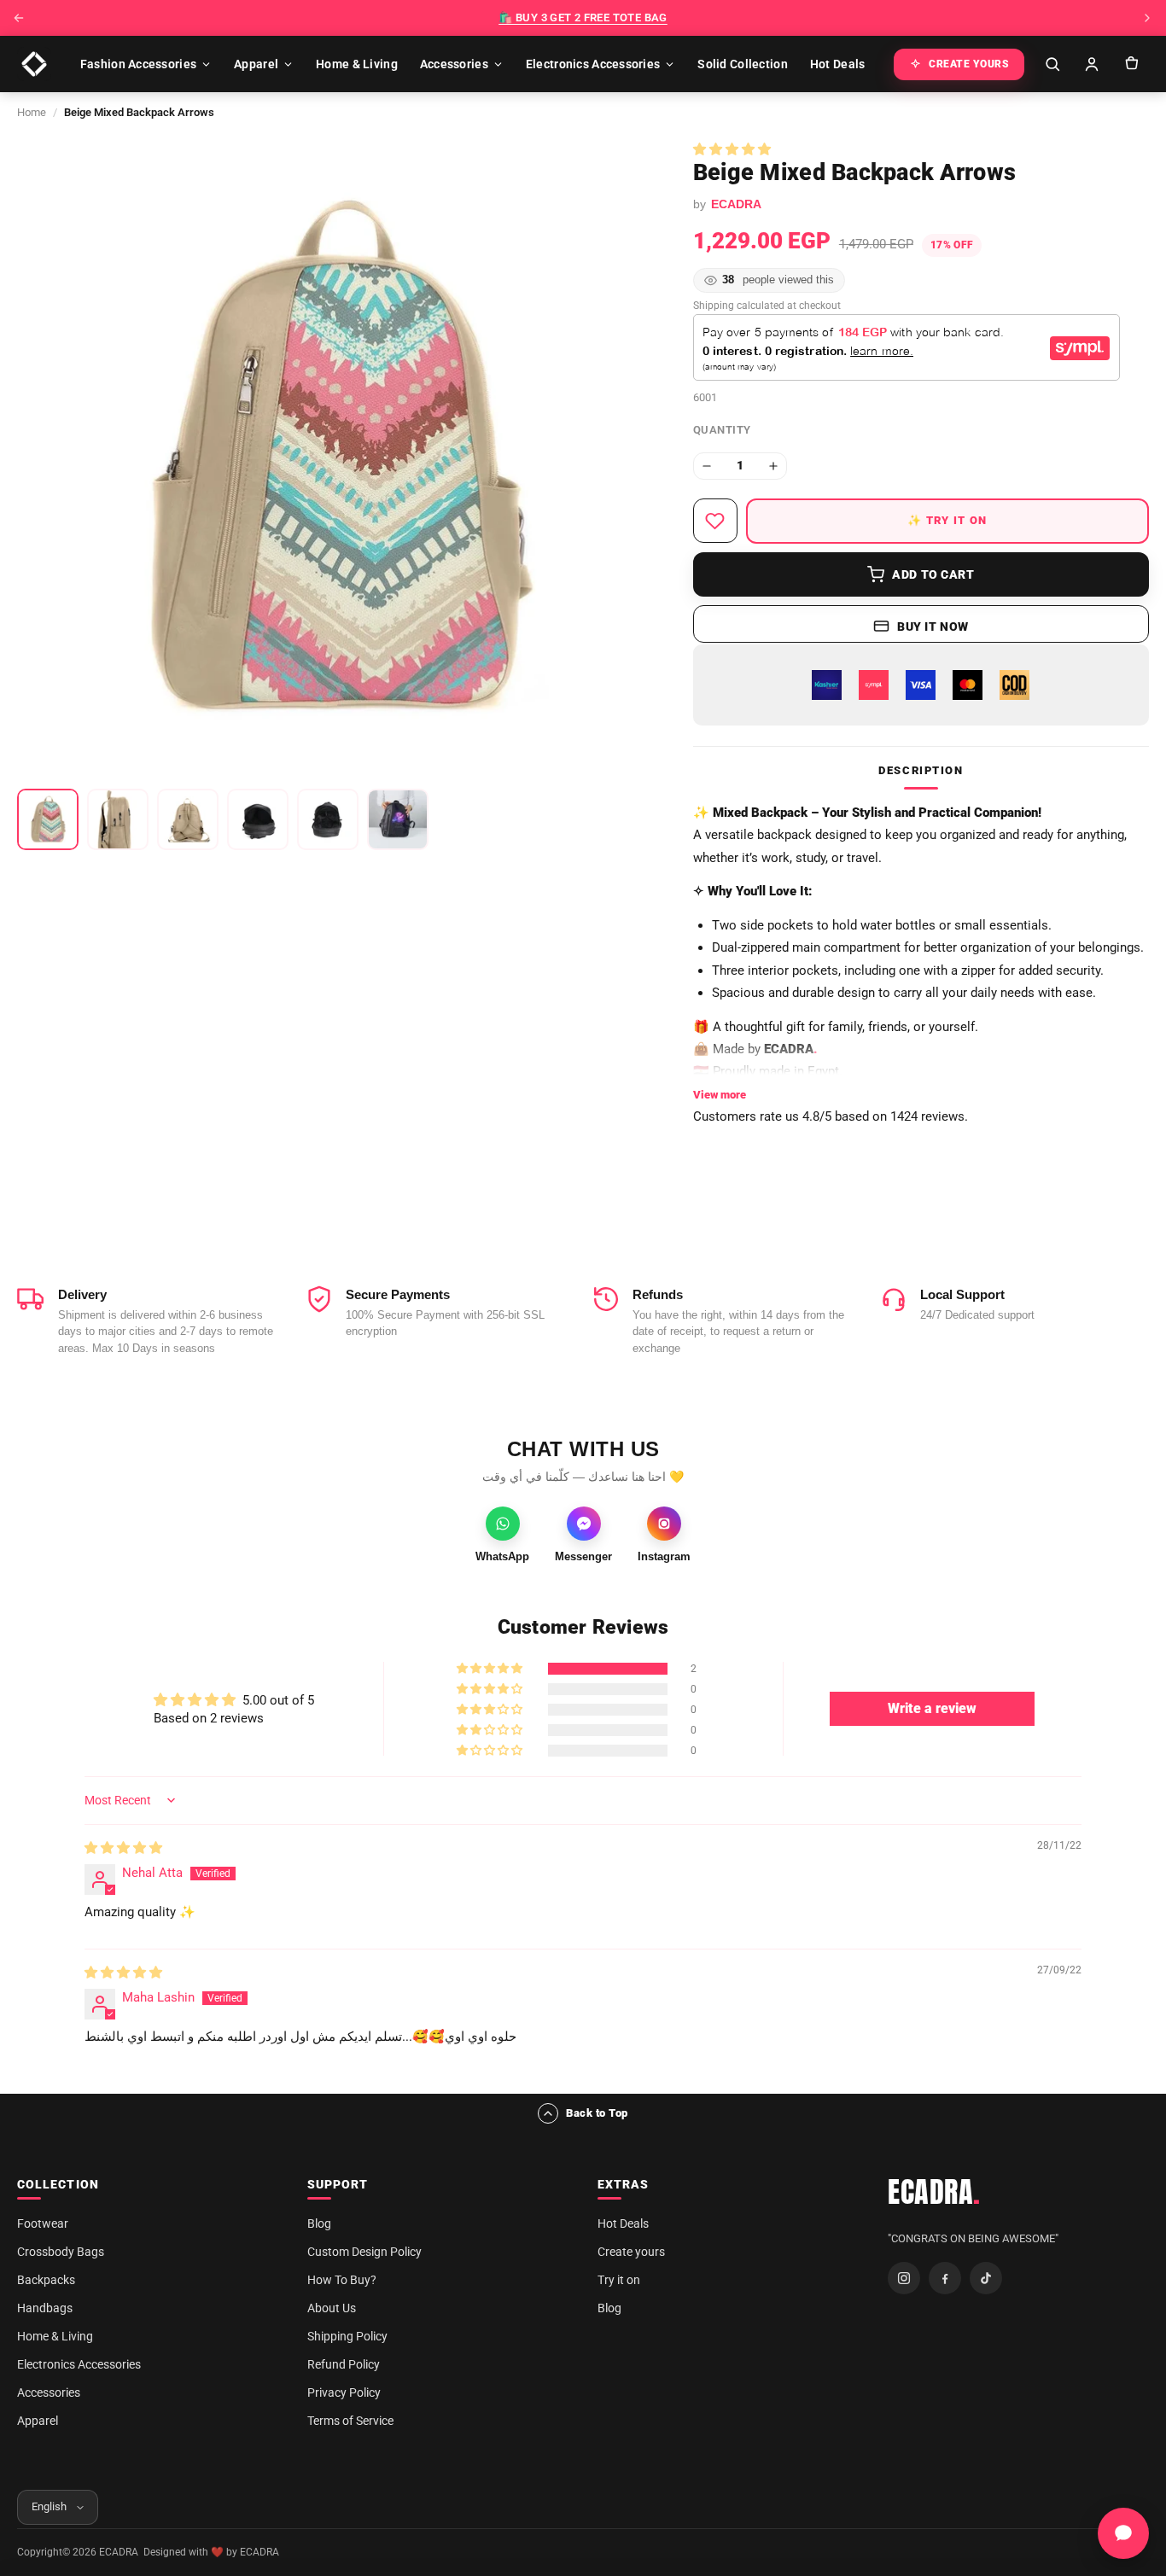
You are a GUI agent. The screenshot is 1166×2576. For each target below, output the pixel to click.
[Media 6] (398, 819)
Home (32, 112)
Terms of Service (350, 2421)
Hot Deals (838, 64)
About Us (332, 2308)
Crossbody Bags (61, 2252)
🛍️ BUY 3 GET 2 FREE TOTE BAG (583, 17)
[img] (123, 1848)
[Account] (1092, 64)
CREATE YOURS (969, 64)
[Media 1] (48, 819)
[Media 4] (258, 819)
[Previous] (19, 18)
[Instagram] (904, 2278)
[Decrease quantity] (707, 466)
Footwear (43, 2223)
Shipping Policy (347, 2336)
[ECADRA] (34, 64)
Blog (319, 2223)
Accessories (454, 64)
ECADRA (934, 2192)
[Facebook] (945, 2278)
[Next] (1147, 18)
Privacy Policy (344, 2392)
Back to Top (597, 2113)
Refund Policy (344, 2364)
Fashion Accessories (138, 64)
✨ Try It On (947, 520)
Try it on (619, 2280)
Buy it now (933, 627)
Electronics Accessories (593, 64)
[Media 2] (118, 819)
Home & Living (357, 64)
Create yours (631, 2252)
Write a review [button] (932, 1708)
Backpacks (46, 2280)
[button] (732, 149)
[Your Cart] (1131, 64)
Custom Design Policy (364, 2252)
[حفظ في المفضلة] (715, 521)
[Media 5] (328, 819)
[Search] (1052, 64)
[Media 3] (188, 819)
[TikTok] (986, 2278)
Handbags (45, 2308)
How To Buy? (342, 2280)
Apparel (256, 64)
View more (720, 1095)
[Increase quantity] (773, 466)
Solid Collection (742, 64)
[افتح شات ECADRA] (1123, 2533)
